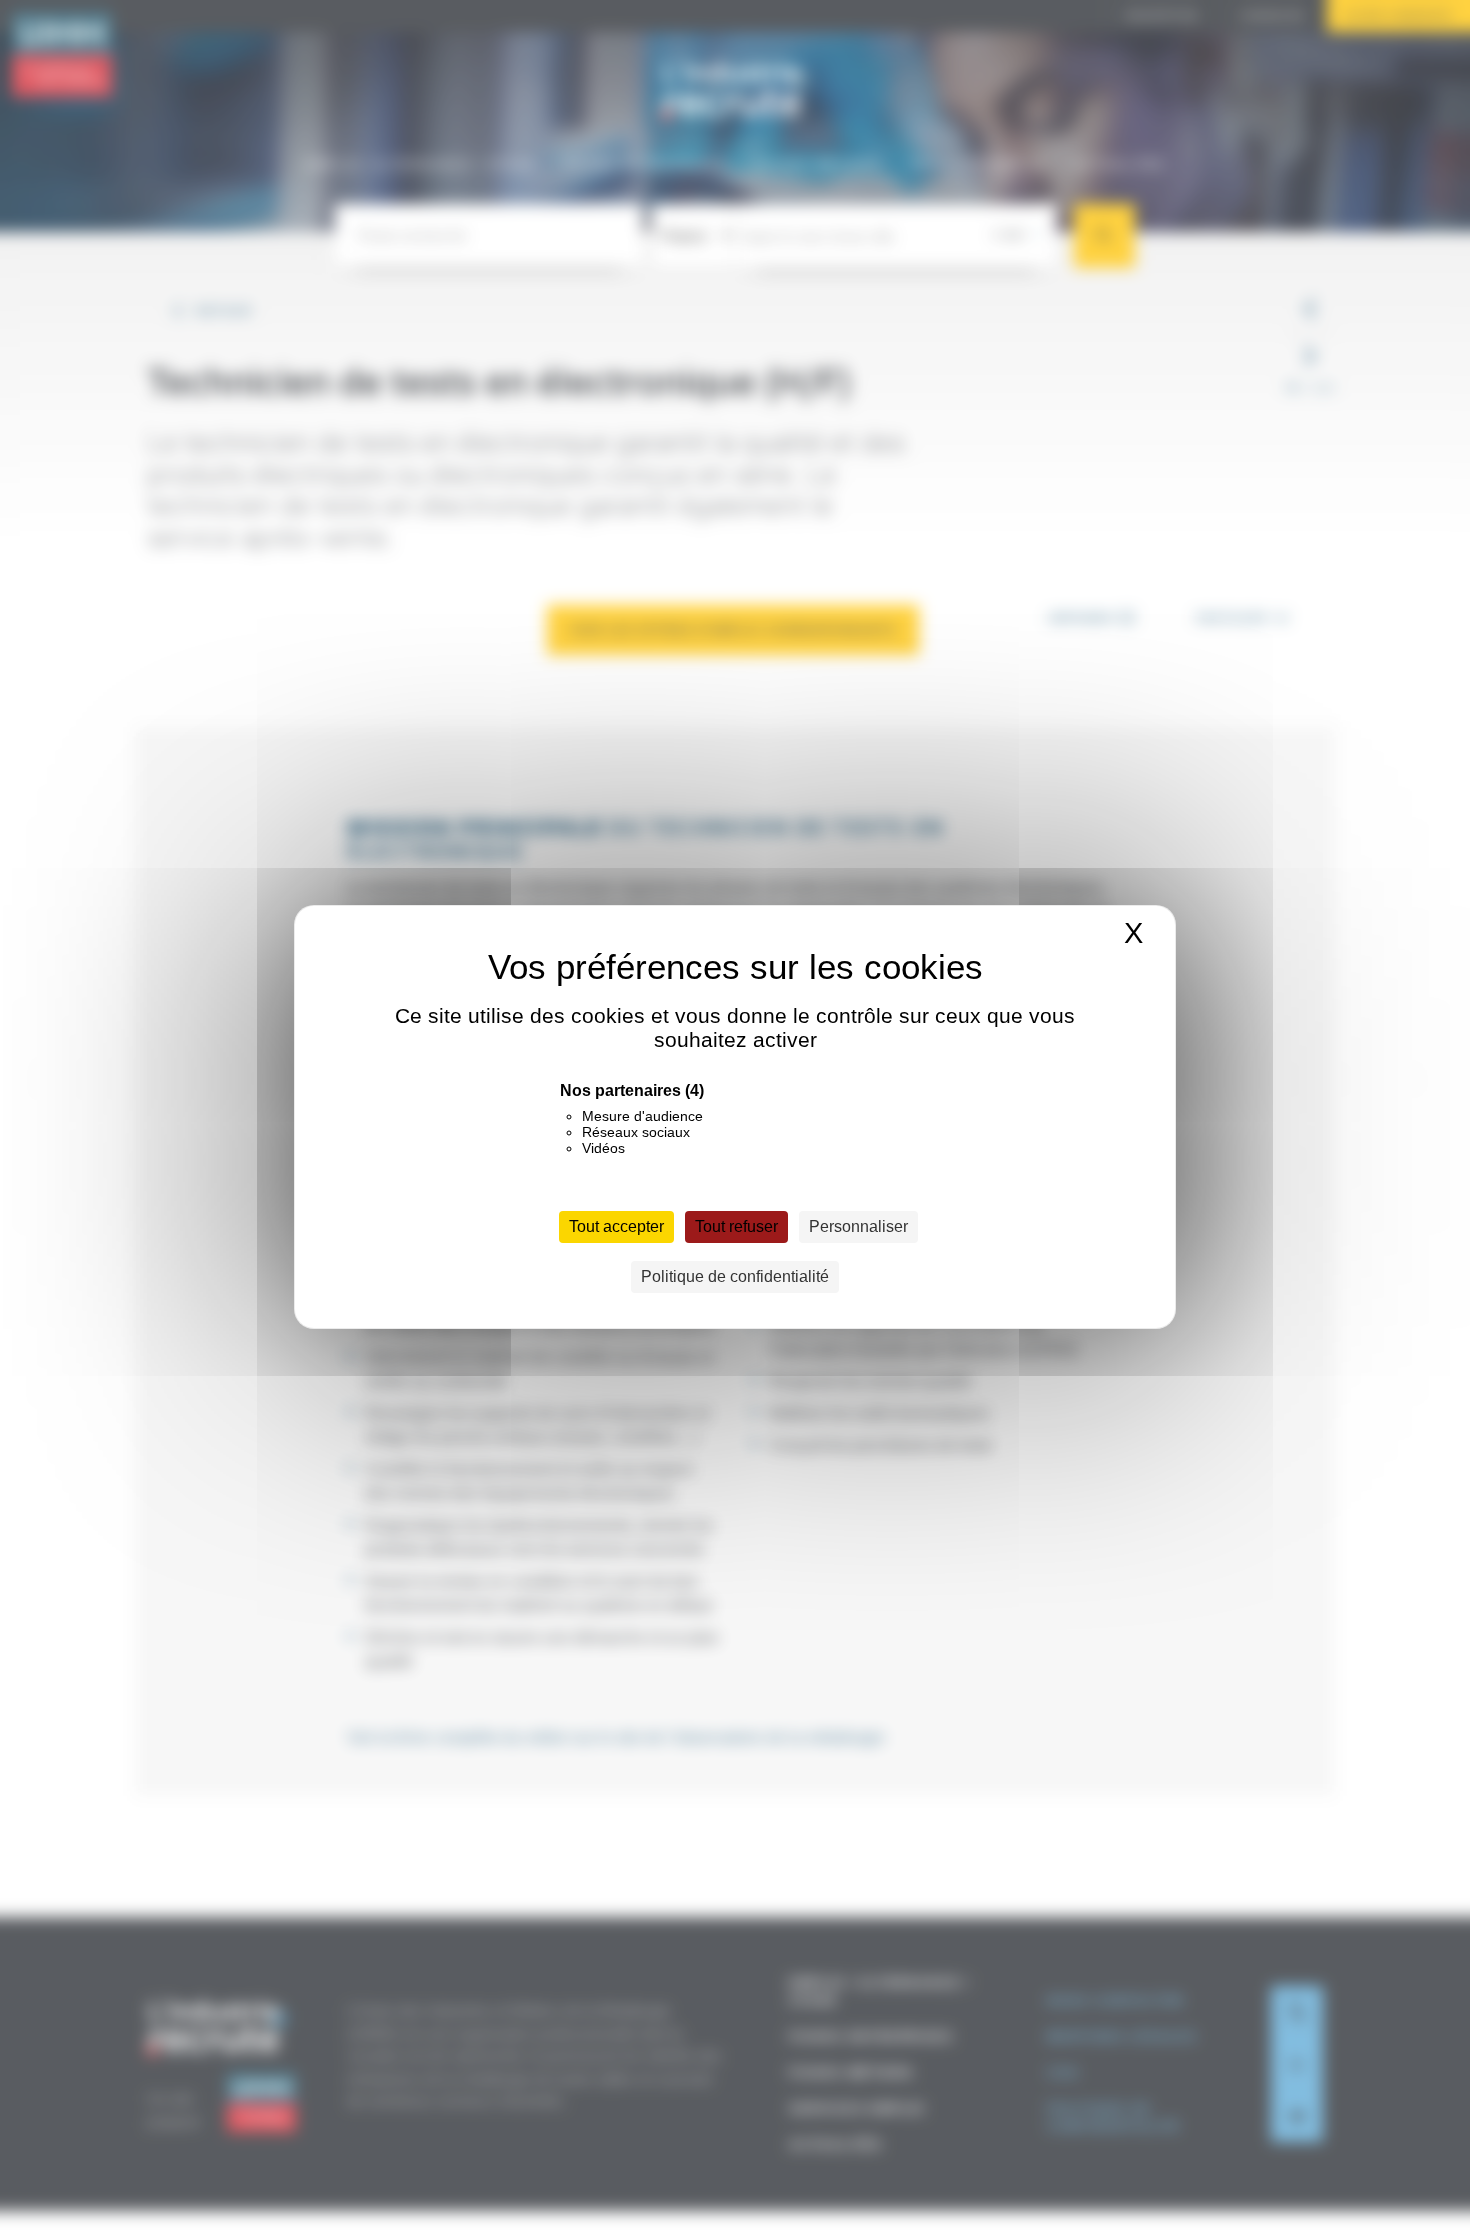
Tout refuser (736, 1226)
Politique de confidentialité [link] (735, 1276)
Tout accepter (616, 1226)
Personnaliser (858, 1226)
